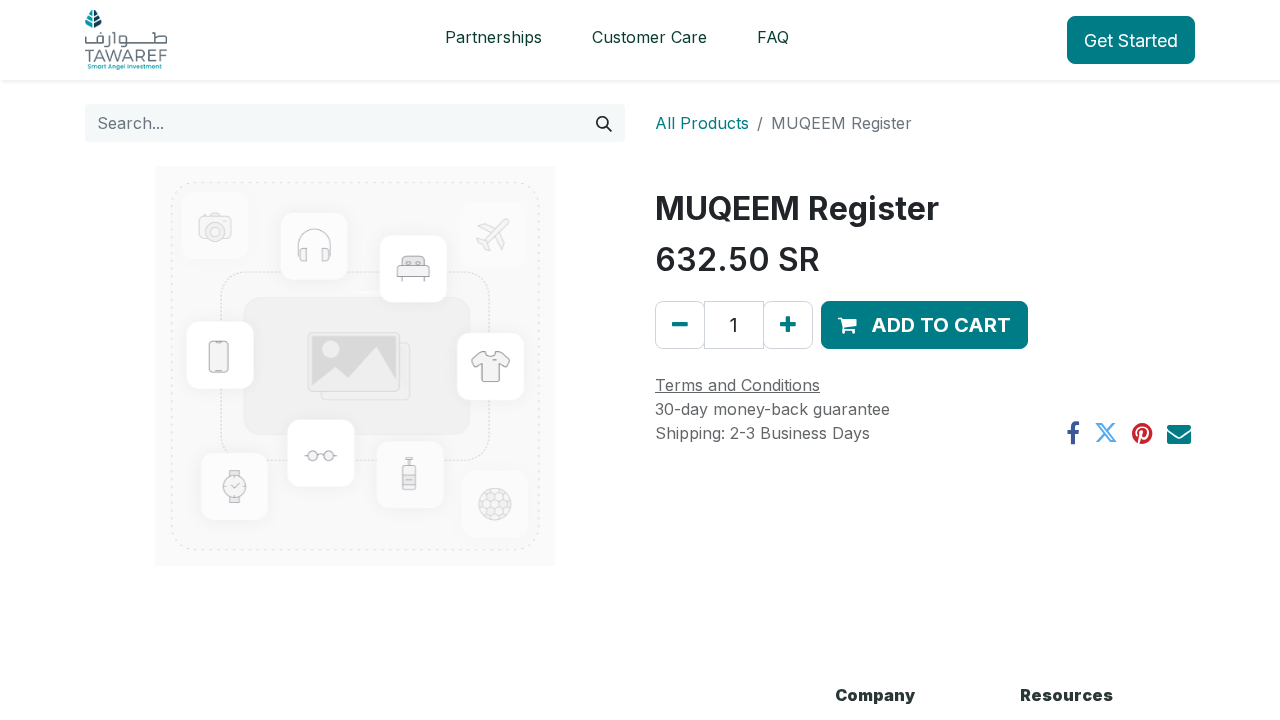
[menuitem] (493, 40)
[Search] (604, 123)
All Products (702, 123)
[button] (924, 325)
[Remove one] (680, 325)
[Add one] (788, 325)
